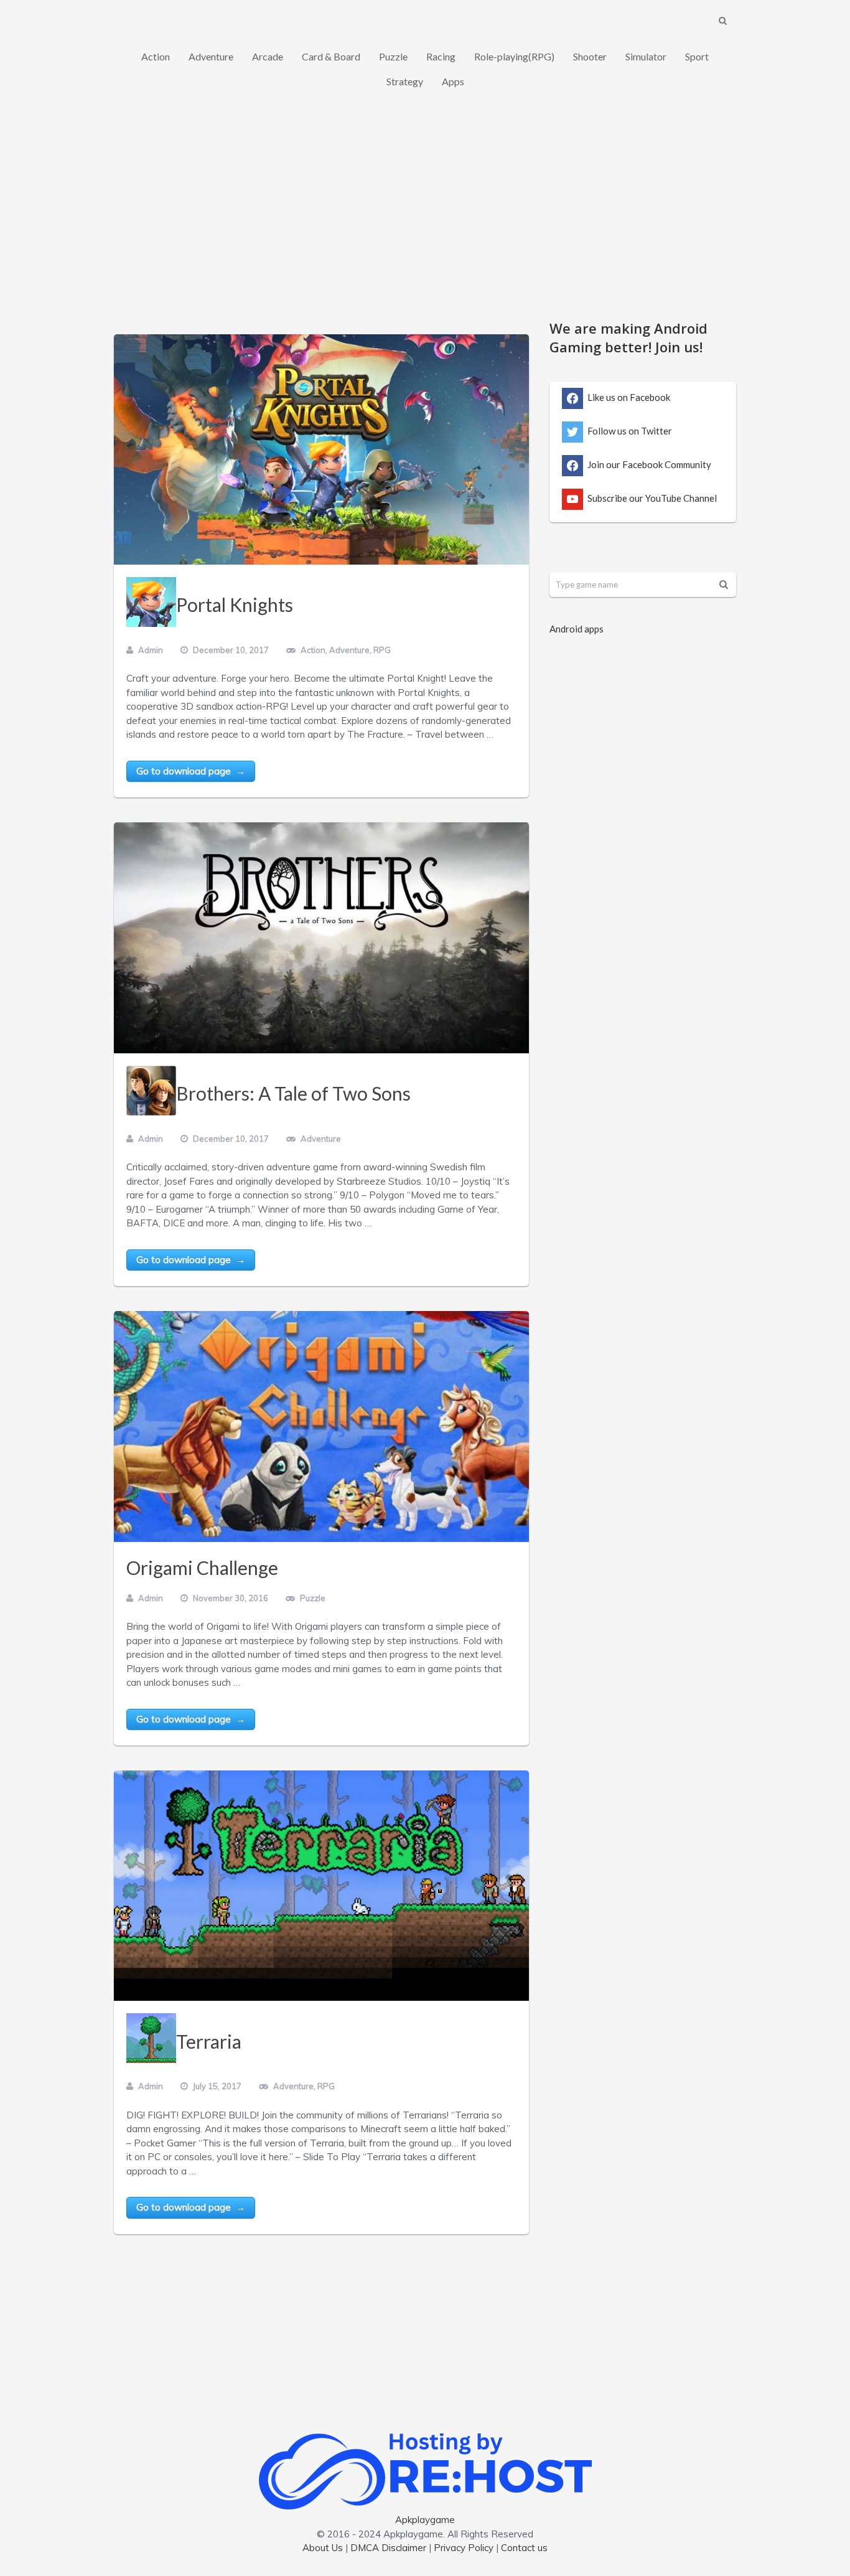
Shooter (590, 56)
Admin (151, 650)
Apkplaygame (425, 2520)
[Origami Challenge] (321, 1426)
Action (156, 56)
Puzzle (393, 56)
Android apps (577, 629)
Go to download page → (191, 771)
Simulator (646, 56)
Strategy (405, 81)
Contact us (524, 2548)
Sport (697, 56)
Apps (453, 81)
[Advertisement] (425, 212)
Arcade (268, 56)
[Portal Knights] (321, 449)
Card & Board (331, 56)
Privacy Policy (464, 2548)
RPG (382, 650)
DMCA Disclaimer (388, 2548)
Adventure (211, 56)
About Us (323, 2548)
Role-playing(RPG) (514, 56)
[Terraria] (321, 1886)
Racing (441, 56)
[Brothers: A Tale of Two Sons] (321, 938)
